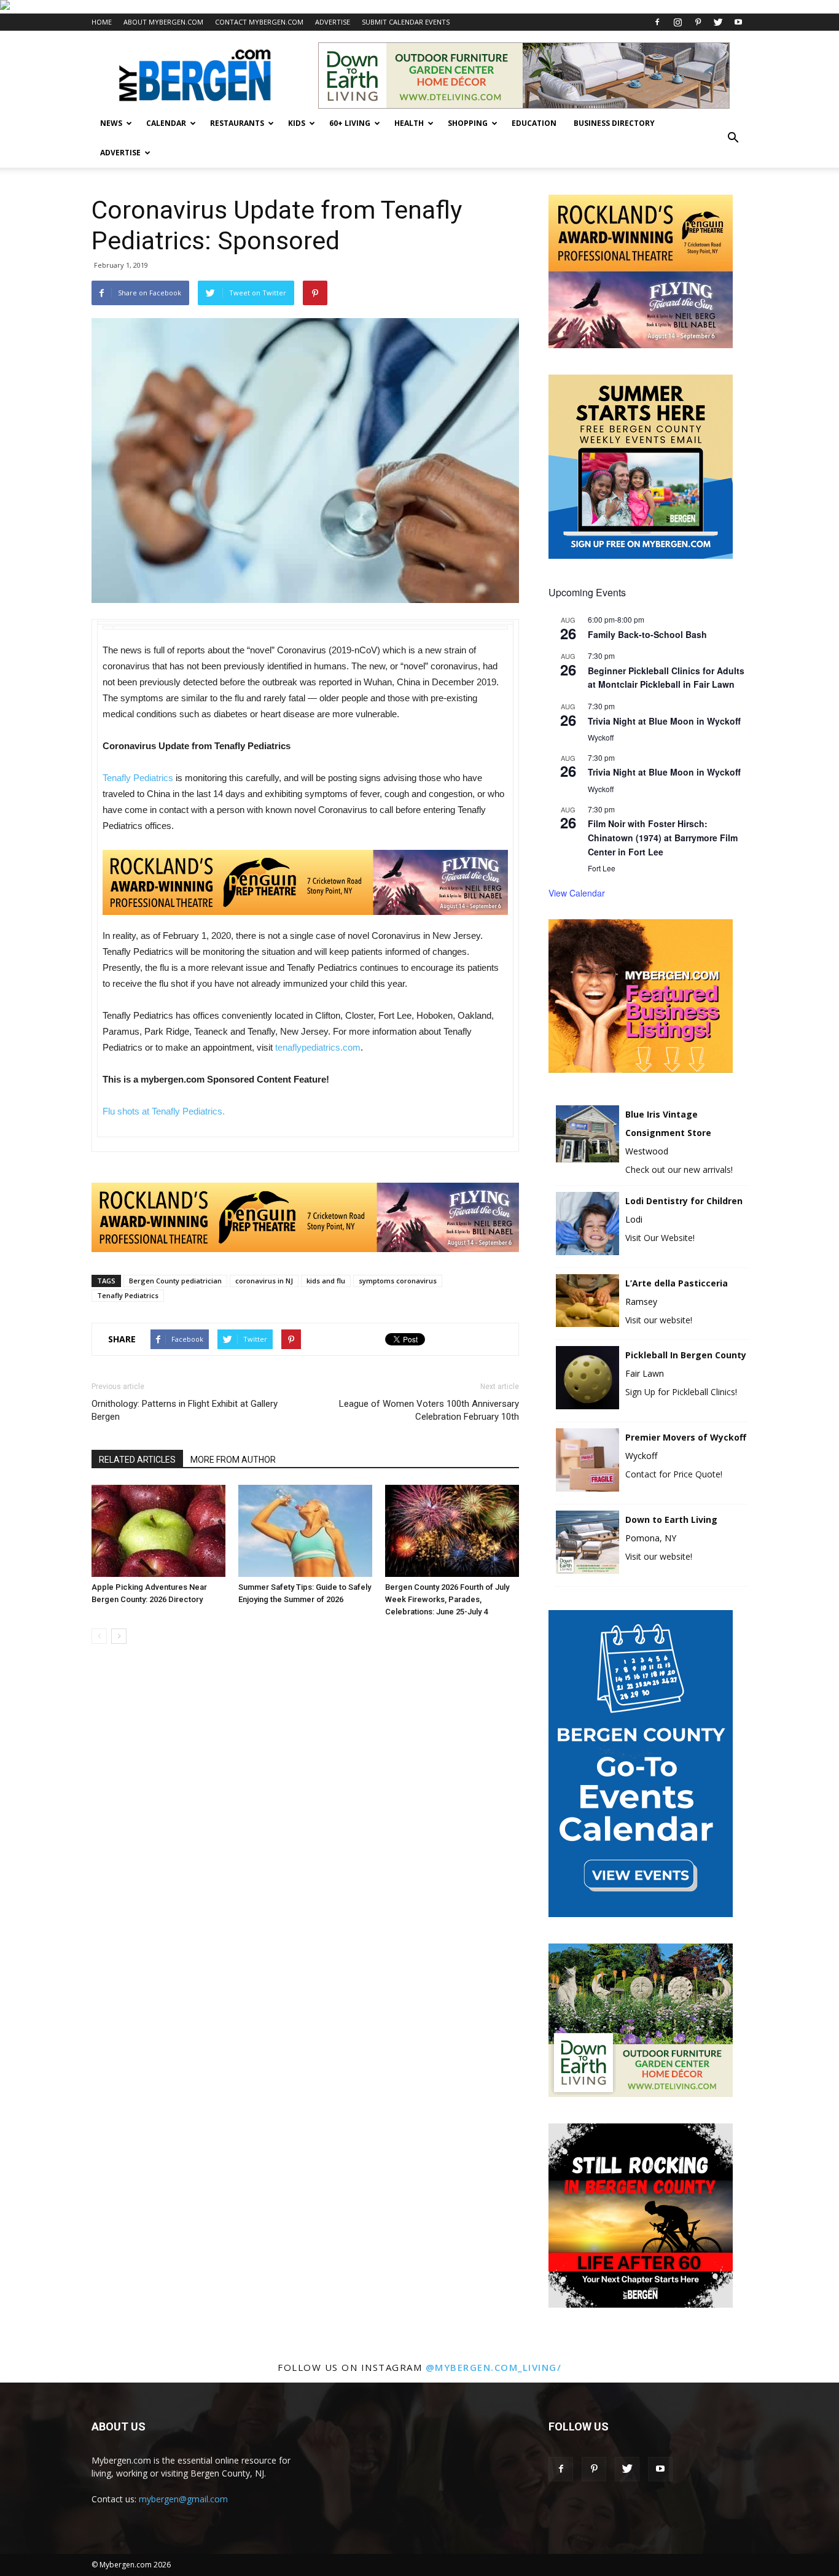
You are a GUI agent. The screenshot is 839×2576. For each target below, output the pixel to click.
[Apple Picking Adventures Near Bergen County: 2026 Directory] (158, 1531)
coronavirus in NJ (264, 1281)
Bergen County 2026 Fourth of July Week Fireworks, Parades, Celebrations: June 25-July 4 (447, 1599)
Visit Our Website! (660, 1238)
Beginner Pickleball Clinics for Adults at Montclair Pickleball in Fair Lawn (666, 678)
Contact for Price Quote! (674, 1474)
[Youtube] (738, 22)
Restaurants (237, 123)
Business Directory (614, 123)
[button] (733, 138)
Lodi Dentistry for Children (684, 1201)
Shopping (468, 123)
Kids (297, 123)
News (111, 123)
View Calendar (577, 893)
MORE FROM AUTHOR (233, 1460)
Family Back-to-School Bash (647, 634)
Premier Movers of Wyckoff (686, 1437)
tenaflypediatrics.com (318, 1047)
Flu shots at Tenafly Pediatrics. (164, 1111)
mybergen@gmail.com (183, 2499)
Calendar (166, 123)
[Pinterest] (698, 22)
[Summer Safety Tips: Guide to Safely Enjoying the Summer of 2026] (305, 1531)
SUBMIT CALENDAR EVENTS (406, 22)
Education (534, 123)
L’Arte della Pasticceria (677, 1283)
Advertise (120, 153)
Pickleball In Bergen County (686, 1355)
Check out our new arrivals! (679, 1169)
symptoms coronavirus (398, 1281)
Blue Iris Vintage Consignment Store (668, 1123)
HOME (102, 22)
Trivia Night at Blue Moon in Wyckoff (664, 721)
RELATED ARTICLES (137, 1460)
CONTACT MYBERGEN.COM (259, 22)
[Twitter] (718, 22)
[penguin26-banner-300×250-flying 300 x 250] (641, 345)
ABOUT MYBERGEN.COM (163, 22)
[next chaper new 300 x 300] (641, 2304)
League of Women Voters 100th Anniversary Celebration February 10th (429, 1410)
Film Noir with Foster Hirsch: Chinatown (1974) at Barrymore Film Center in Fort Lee (663, 837)
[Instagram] (677, 22)
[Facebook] (657, 22)
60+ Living (350, 123)
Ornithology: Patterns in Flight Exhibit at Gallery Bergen (185, 1410)
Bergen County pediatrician (175, 1281)
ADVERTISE (333, 22)
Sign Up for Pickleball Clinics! (681, 1392)
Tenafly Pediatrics (138, 778)
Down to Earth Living (671, 1520)
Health (409, 123)
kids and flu (326, 1281)
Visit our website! (659, 1320)
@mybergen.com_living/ (494, 2367)
